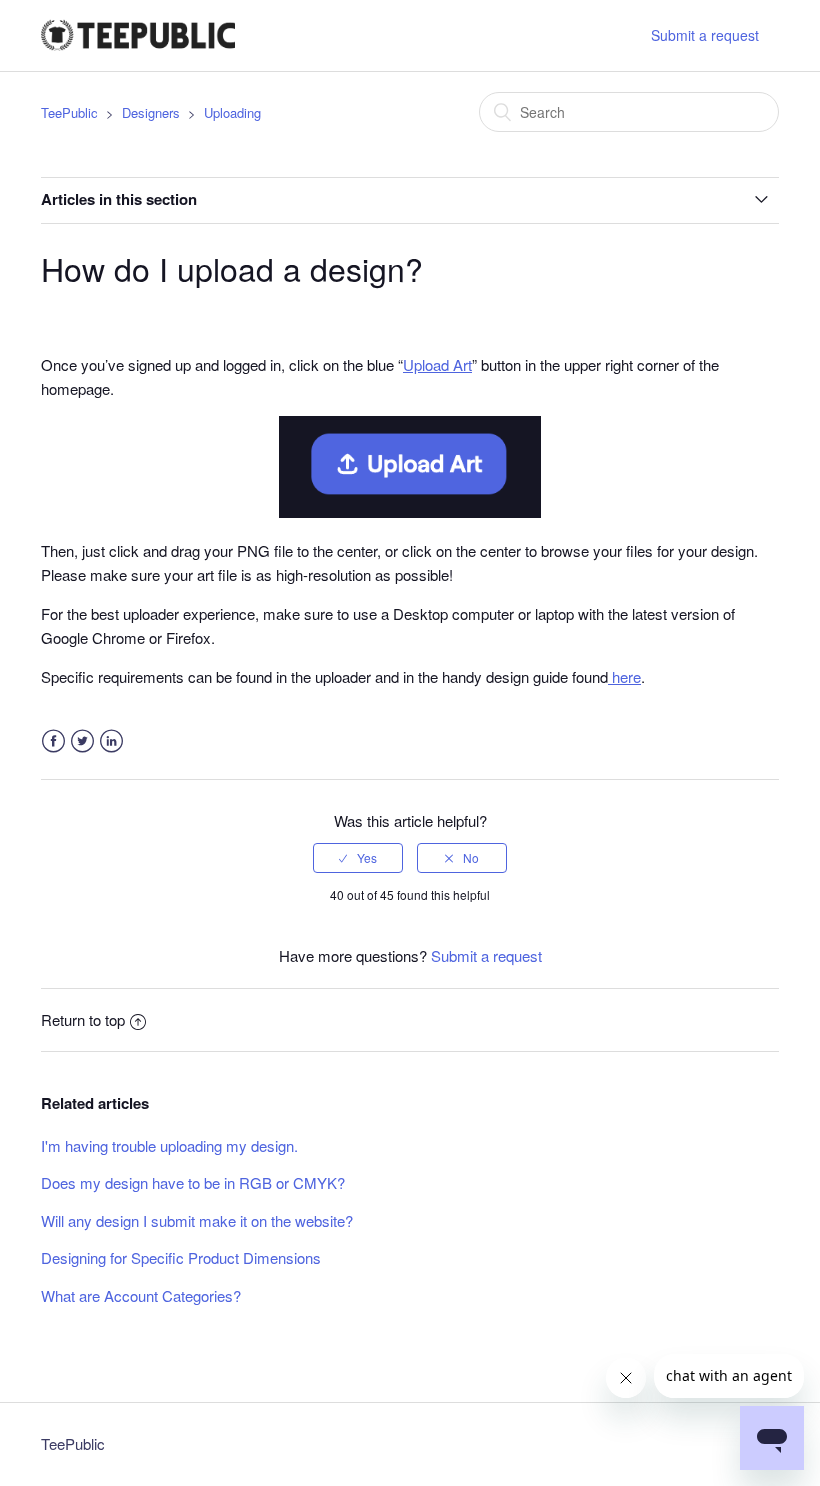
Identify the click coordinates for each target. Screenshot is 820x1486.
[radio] (358, 858)
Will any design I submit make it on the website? (197, 1220)
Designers (151, 112)
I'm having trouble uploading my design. (169, 1145)
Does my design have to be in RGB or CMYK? (193, 1182)
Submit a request (705, 35)
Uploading (232, 112)
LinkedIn (111, 741)
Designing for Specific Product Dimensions (181, 1257)
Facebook (53, 741)
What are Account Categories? (141, 1295)
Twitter (82, 741)
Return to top (83, 1019)
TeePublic (69, 112)
